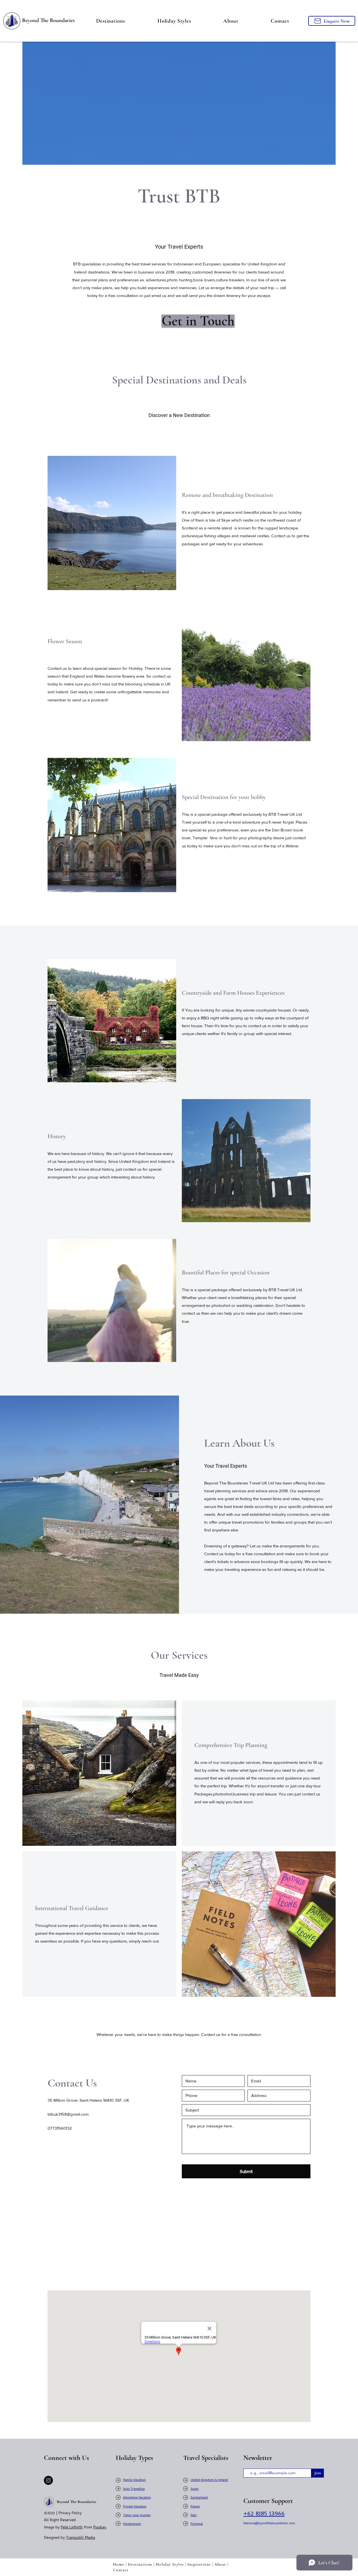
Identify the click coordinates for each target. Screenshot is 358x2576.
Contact (121, 2570)
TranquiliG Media (81, 2538)
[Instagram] (48, 2480)
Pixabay (100, 2528)
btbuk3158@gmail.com (68, 2114)
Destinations (140, 2564)
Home (119, 2564)
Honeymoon (132, 2524)
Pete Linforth (72, 2528)
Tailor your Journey (137, 2516)
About (220, 2564)
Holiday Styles (170, 2564)
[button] (111, 21)
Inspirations (199, 2564)
